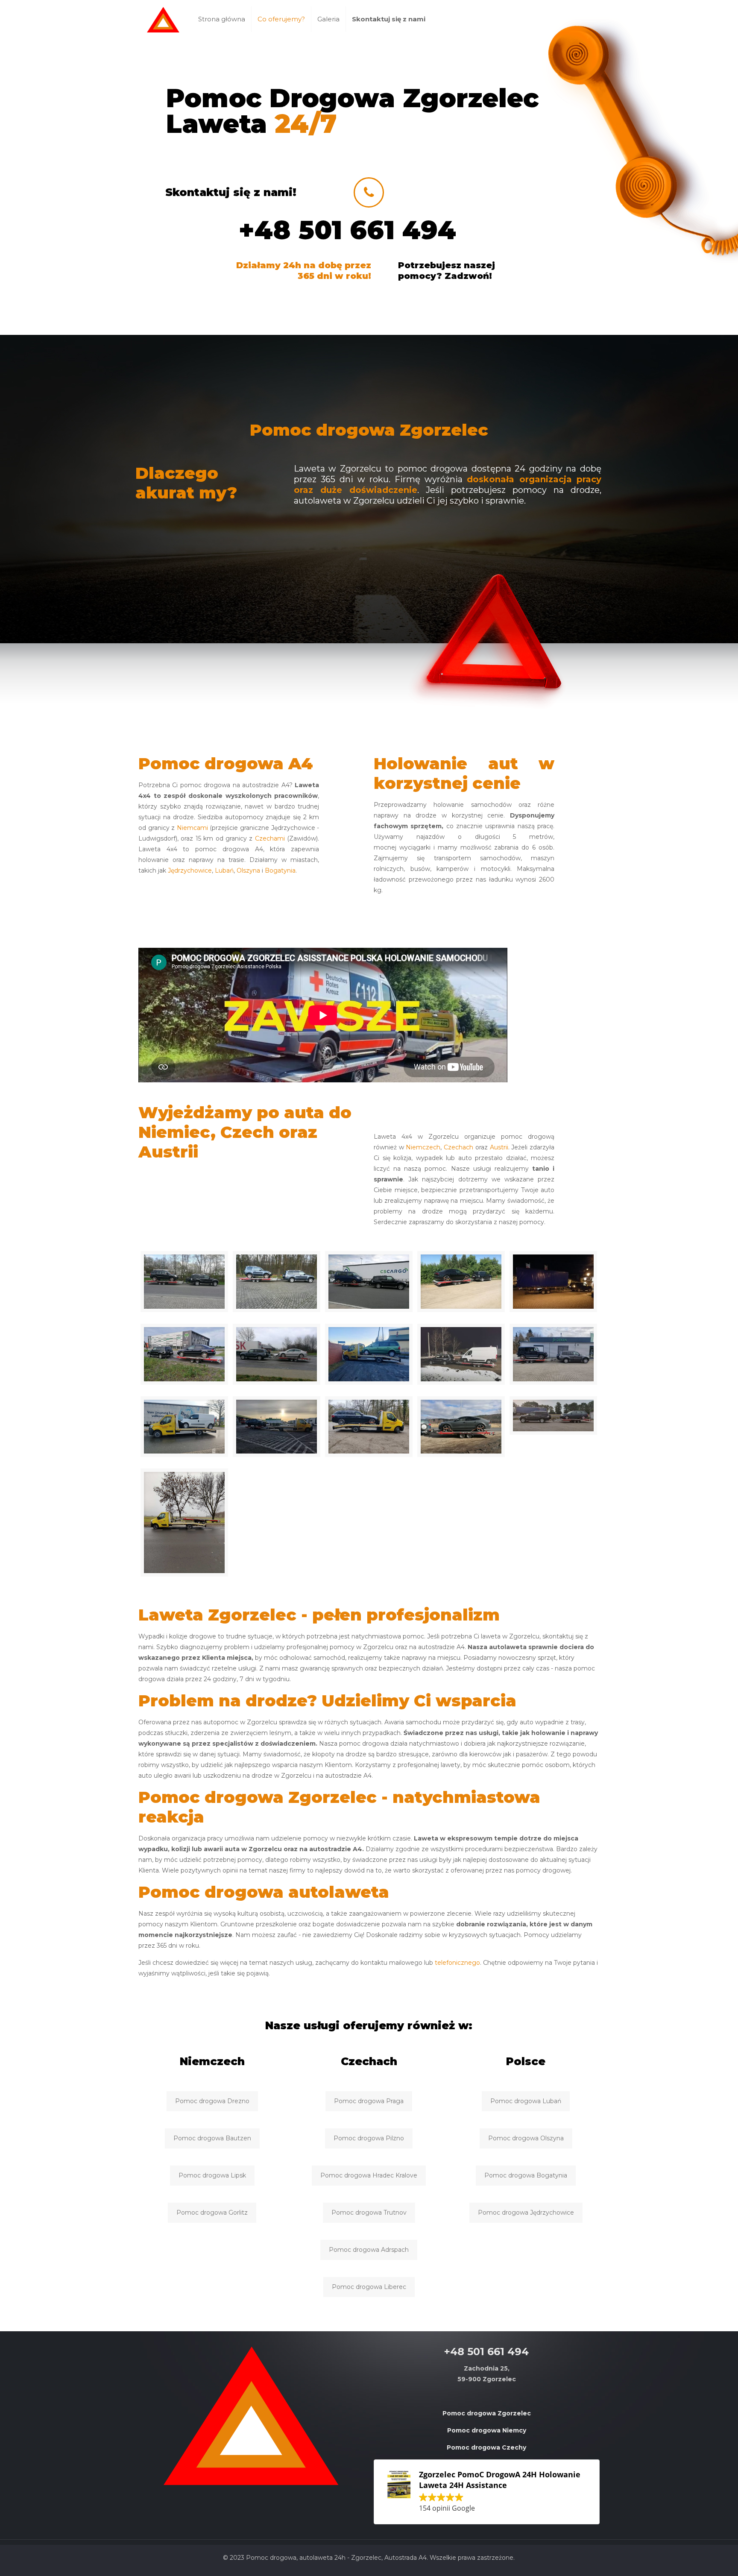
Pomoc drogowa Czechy (486, 2447)
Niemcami (192, 828)
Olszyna (248, 870)
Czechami (270, 838)
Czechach (458, 1147)
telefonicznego (457, 1963)
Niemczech (423, 1147)
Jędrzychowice (190, 870)
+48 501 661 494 (347, 230)
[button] (487, 2492)
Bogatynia (280, 870)
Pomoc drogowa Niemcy (487, 2430)
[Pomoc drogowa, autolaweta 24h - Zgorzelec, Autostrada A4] (163, 19)
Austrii (499, 1147)
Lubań (224, 870)
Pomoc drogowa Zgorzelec (487, 2413)
